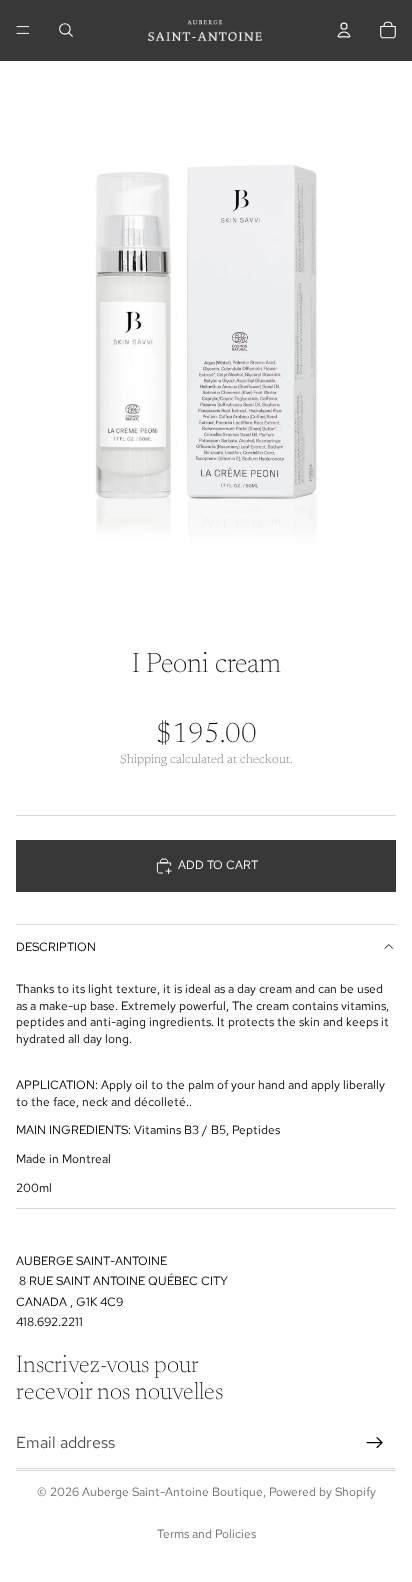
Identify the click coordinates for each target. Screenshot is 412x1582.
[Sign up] (375, 1443)
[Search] (66, 30)
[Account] (344, 30)
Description (56, 947)
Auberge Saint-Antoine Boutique (172, 1492)
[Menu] (23, 30)
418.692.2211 (49, 1322)
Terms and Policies (206, 1534)
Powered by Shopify (322, 1492)
